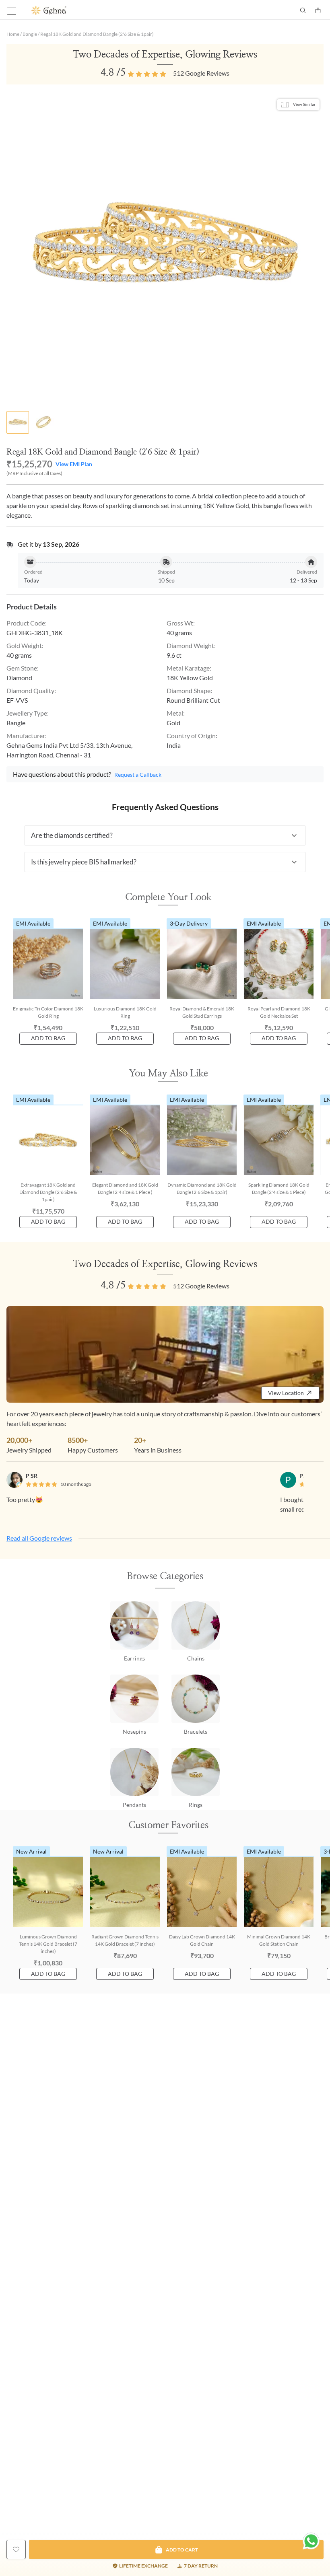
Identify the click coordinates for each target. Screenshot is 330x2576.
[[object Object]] (16, 2549)
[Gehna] (98, 10)
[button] (165, 835)
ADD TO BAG (48, 1038)
